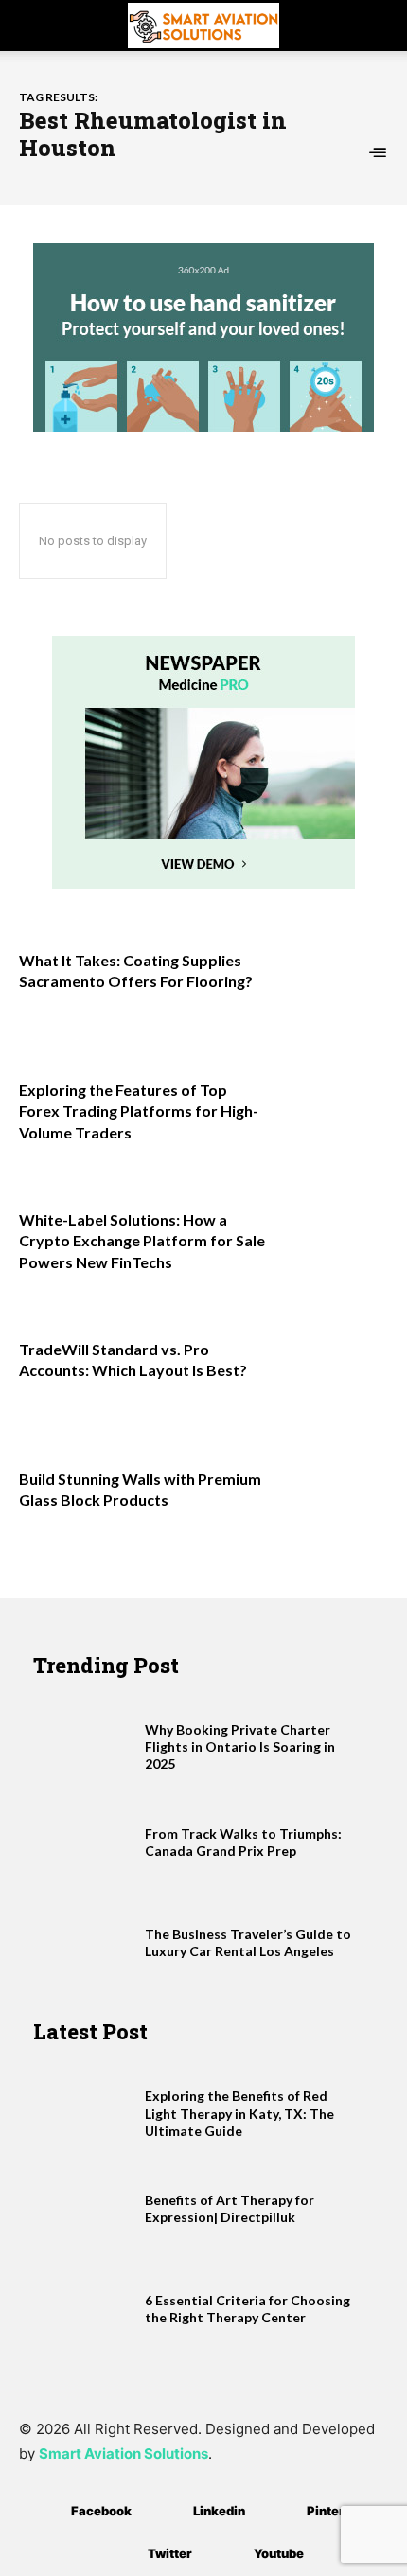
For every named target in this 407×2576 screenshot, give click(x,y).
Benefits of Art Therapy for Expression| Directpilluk (230, 2208)
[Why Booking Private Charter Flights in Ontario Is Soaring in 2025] (84, 1738)
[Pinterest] (279, 2512)
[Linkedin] (165, 2512)
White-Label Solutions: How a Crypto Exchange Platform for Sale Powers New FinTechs (142, 1241)
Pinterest (336, 2511)
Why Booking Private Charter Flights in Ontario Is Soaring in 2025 (240, 1747)
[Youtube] (226, 2555)
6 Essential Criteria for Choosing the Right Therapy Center (248, 2309)
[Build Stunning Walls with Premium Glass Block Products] (333, 1505)
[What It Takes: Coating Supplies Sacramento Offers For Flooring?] (333, 987)
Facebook (101, 2511)
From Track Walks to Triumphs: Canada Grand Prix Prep (243, 1842)
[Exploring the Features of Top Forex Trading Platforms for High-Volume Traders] (333, 1116)
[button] (32, 26)
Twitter (170, 2553)
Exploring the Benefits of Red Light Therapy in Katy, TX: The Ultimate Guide (239, 2113)
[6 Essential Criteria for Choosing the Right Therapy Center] (84, 2309)
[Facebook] (43, 2512)
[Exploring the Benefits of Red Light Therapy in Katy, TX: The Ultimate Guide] (84, 2105)
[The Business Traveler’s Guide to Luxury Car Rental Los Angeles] (84, 1943)
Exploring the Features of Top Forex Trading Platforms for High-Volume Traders (139, 1111)
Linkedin (219, 2511)
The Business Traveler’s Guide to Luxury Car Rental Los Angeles (248, 1942)
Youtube (279, 2553)
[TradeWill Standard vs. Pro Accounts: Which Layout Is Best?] (333, 1376)
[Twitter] (120, 2555)
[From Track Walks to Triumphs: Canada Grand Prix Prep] (84, 1843)
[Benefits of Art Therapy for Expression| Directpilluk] (84, 2209)
